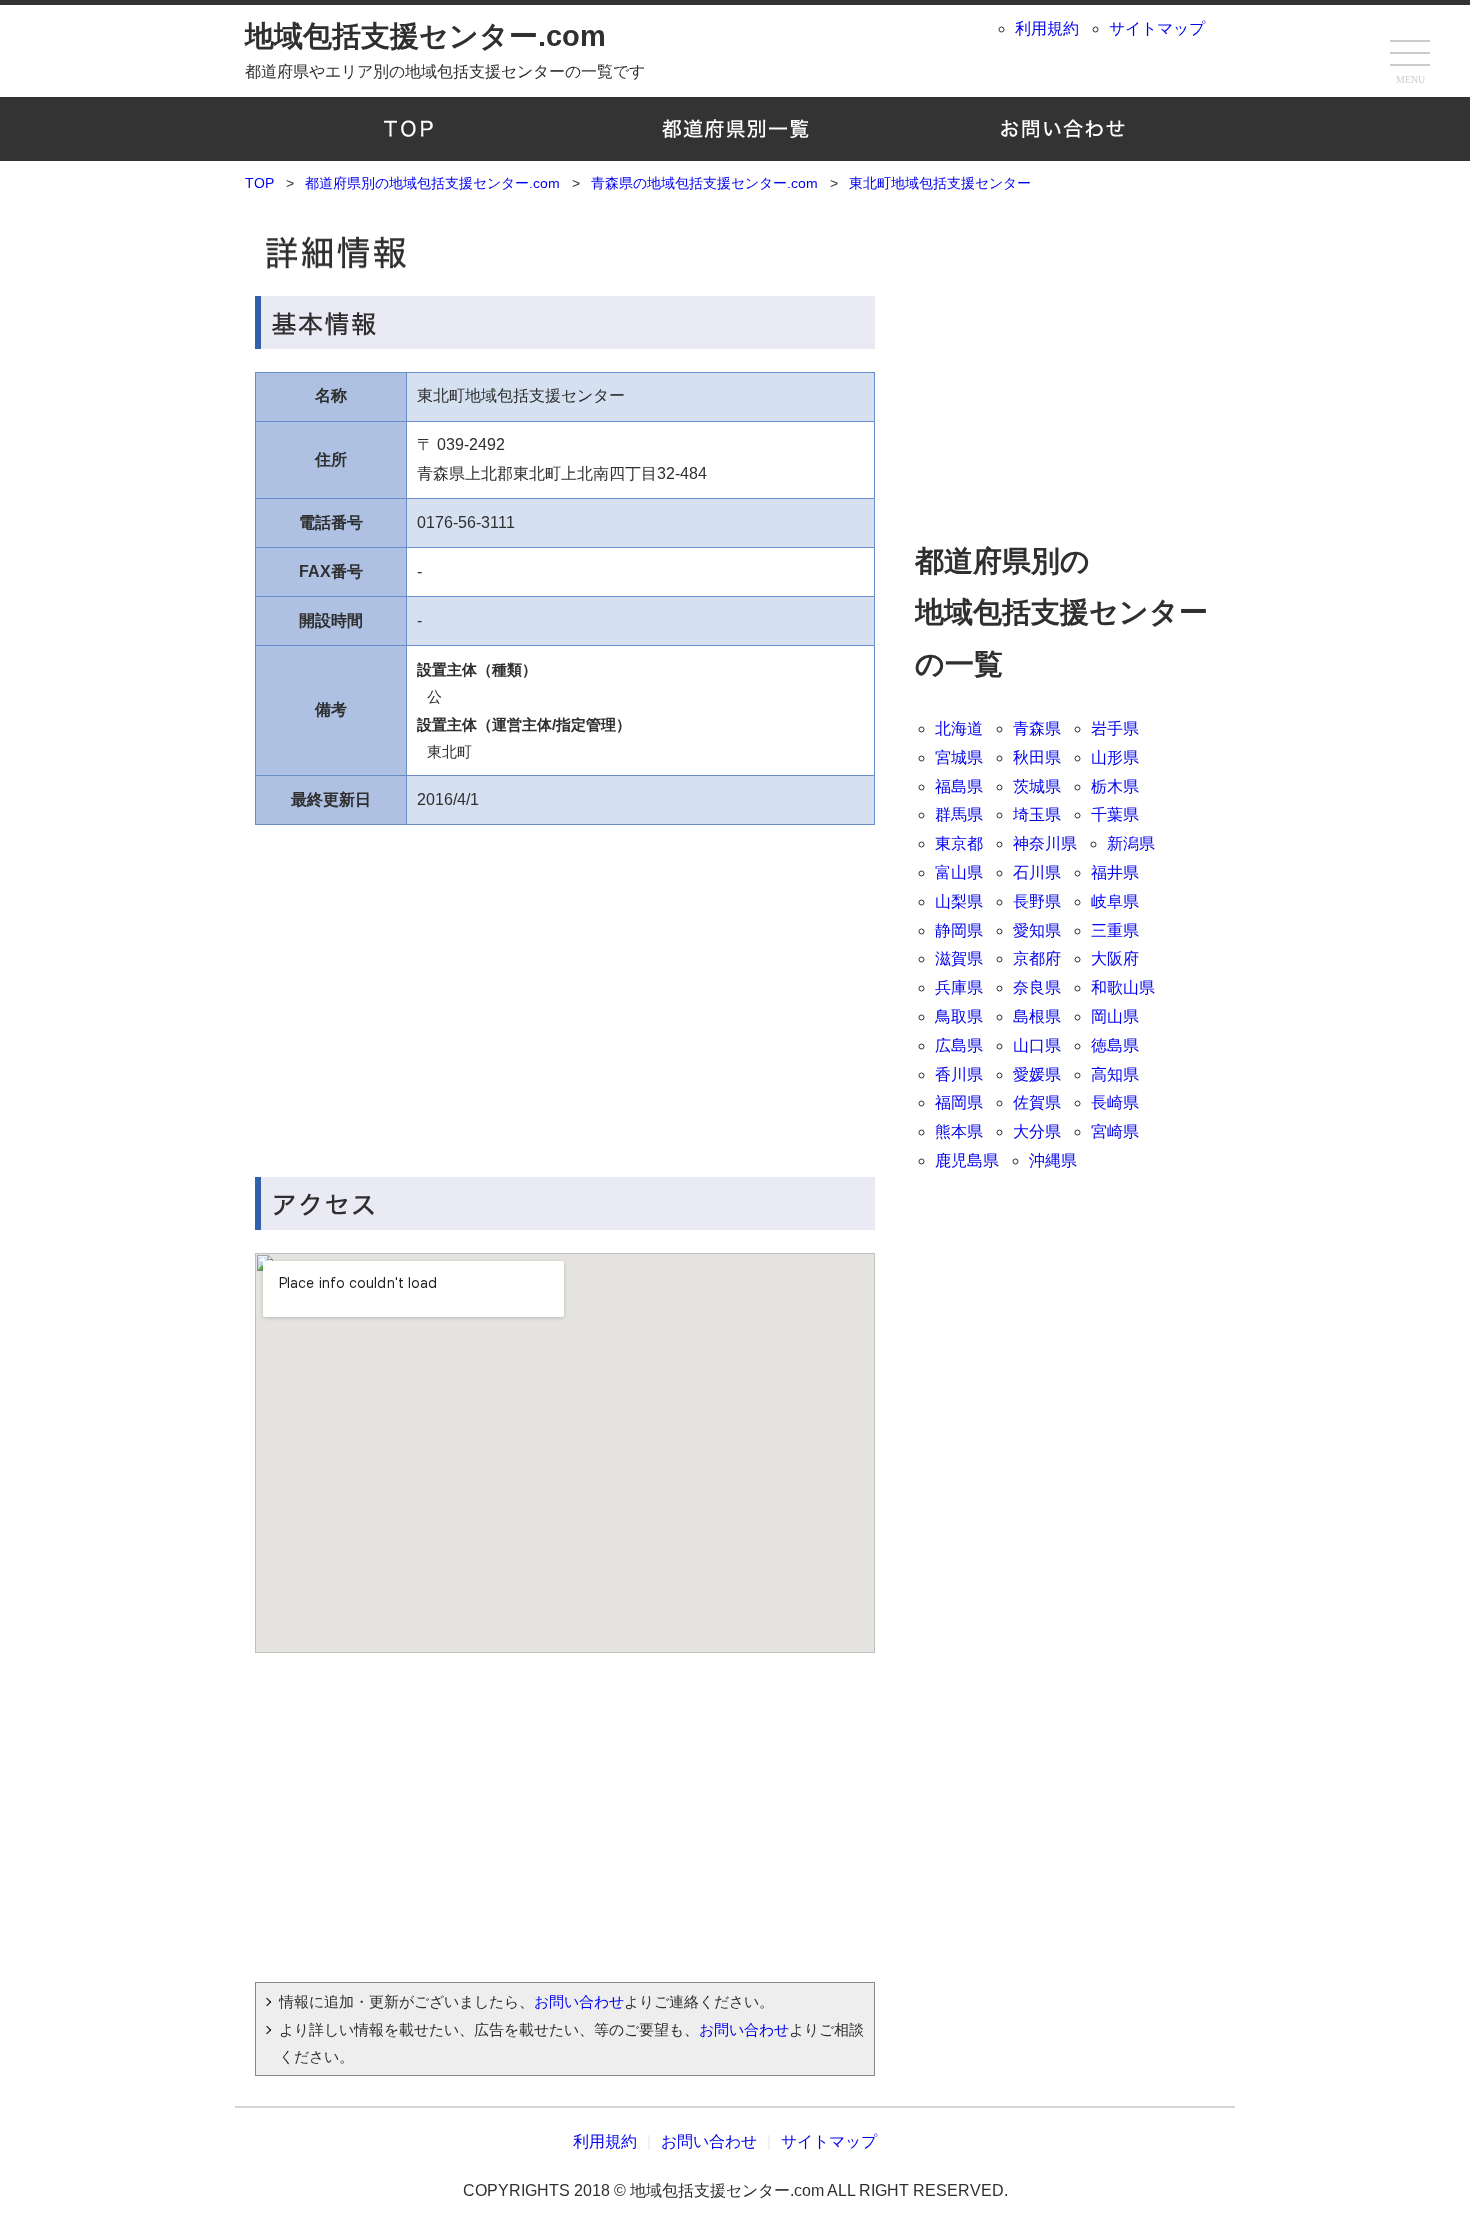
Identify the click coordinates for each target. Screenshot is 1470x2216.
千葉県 (1115, 814)
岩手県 (1115, 728)
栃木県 (1115, 786)
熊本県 (959, 1131)
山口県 (1037, 1045)
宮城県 (959, 757)
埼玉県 (1037, 814)
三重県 (1115, 930)
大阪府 (1115, 958)
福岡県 (959, 1102)
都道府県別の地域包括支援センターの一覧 (735, 129)
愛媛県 (1037, 1074)
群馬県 (959, 814)
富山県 (959, 872)
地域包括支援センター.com (425, 36)
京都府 (1037, 958)
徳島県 (1115, 1045)
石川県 (1037, 872)
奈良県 (1037, 987)
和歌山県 (1123, 987)
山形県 (1115, 757)
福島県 (959, 786)
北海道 (959, 728)
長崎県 (1115, 1102)
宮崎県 (1115, 1131)
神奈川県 (1045, 843)
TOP (408, 129)
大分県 (1037, 1131)
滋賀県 (959, 958)
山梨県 (959, 901)
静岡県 (959, 930)
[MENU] (1410, 55)
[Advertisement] (410, 990)
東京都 (959, 843)
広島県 (959, 1045)
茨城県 (1037, 786)
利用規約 (1047, 28)
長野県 (1037, 901)
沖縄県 (1053, 1160)
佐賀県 (1037, 1102)
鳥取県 (959, 1016)
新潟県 (1131, 843)
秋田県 (1037, 757)
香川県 (959, 1074)
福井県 (1115, 872)
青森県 (1037, 728)
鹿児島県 (967, 1160)
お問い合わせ (1061, 129)
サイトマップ (1157, 28)
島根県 (1037, 1016)
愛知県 (1037, 930)
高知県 (1115, 1074)
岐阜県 (1115, 901)
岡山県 (1115, 1016)
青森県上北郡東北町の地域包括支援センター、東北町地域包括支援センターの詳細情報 (565, 248)
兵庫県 (959, 987)
